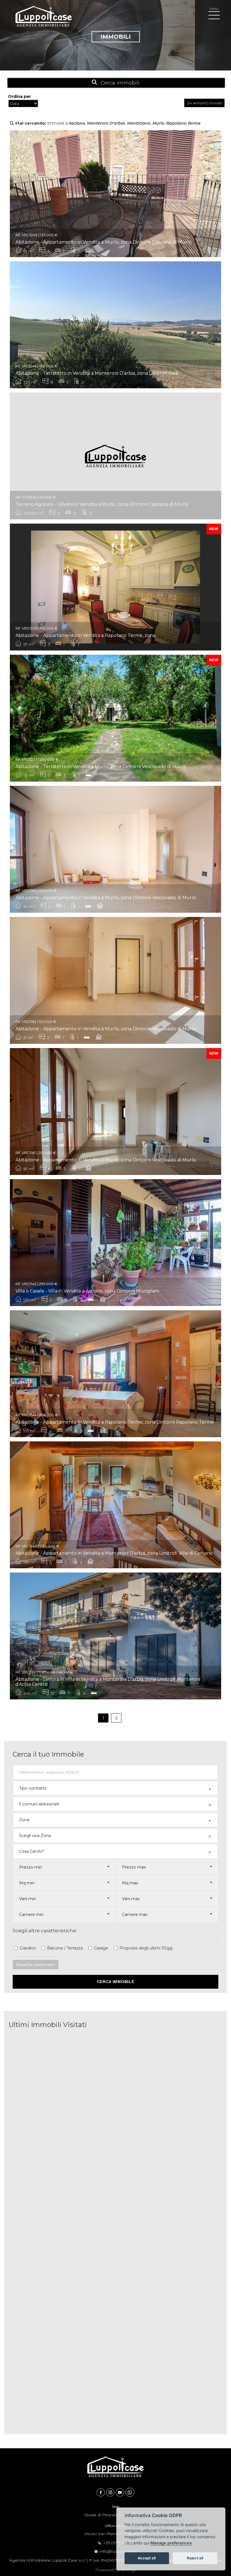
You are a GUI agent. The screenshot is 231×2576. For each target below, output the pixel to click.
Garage (101, 1948)
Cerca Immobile (116, 1982)
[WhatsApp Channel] (130, 2492)
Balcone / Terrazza (65, 1948)
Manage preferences (171, 2543)
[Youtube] (121, 2492)
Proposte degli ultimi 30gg (146, 1948)
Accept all (147, 2558)
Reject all (195, 2558)
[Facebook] (101, 2492)
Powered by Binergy (115, 2570)
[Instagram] (111, 2492)
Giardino (28, 1948)
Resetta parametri (35, 1965)
